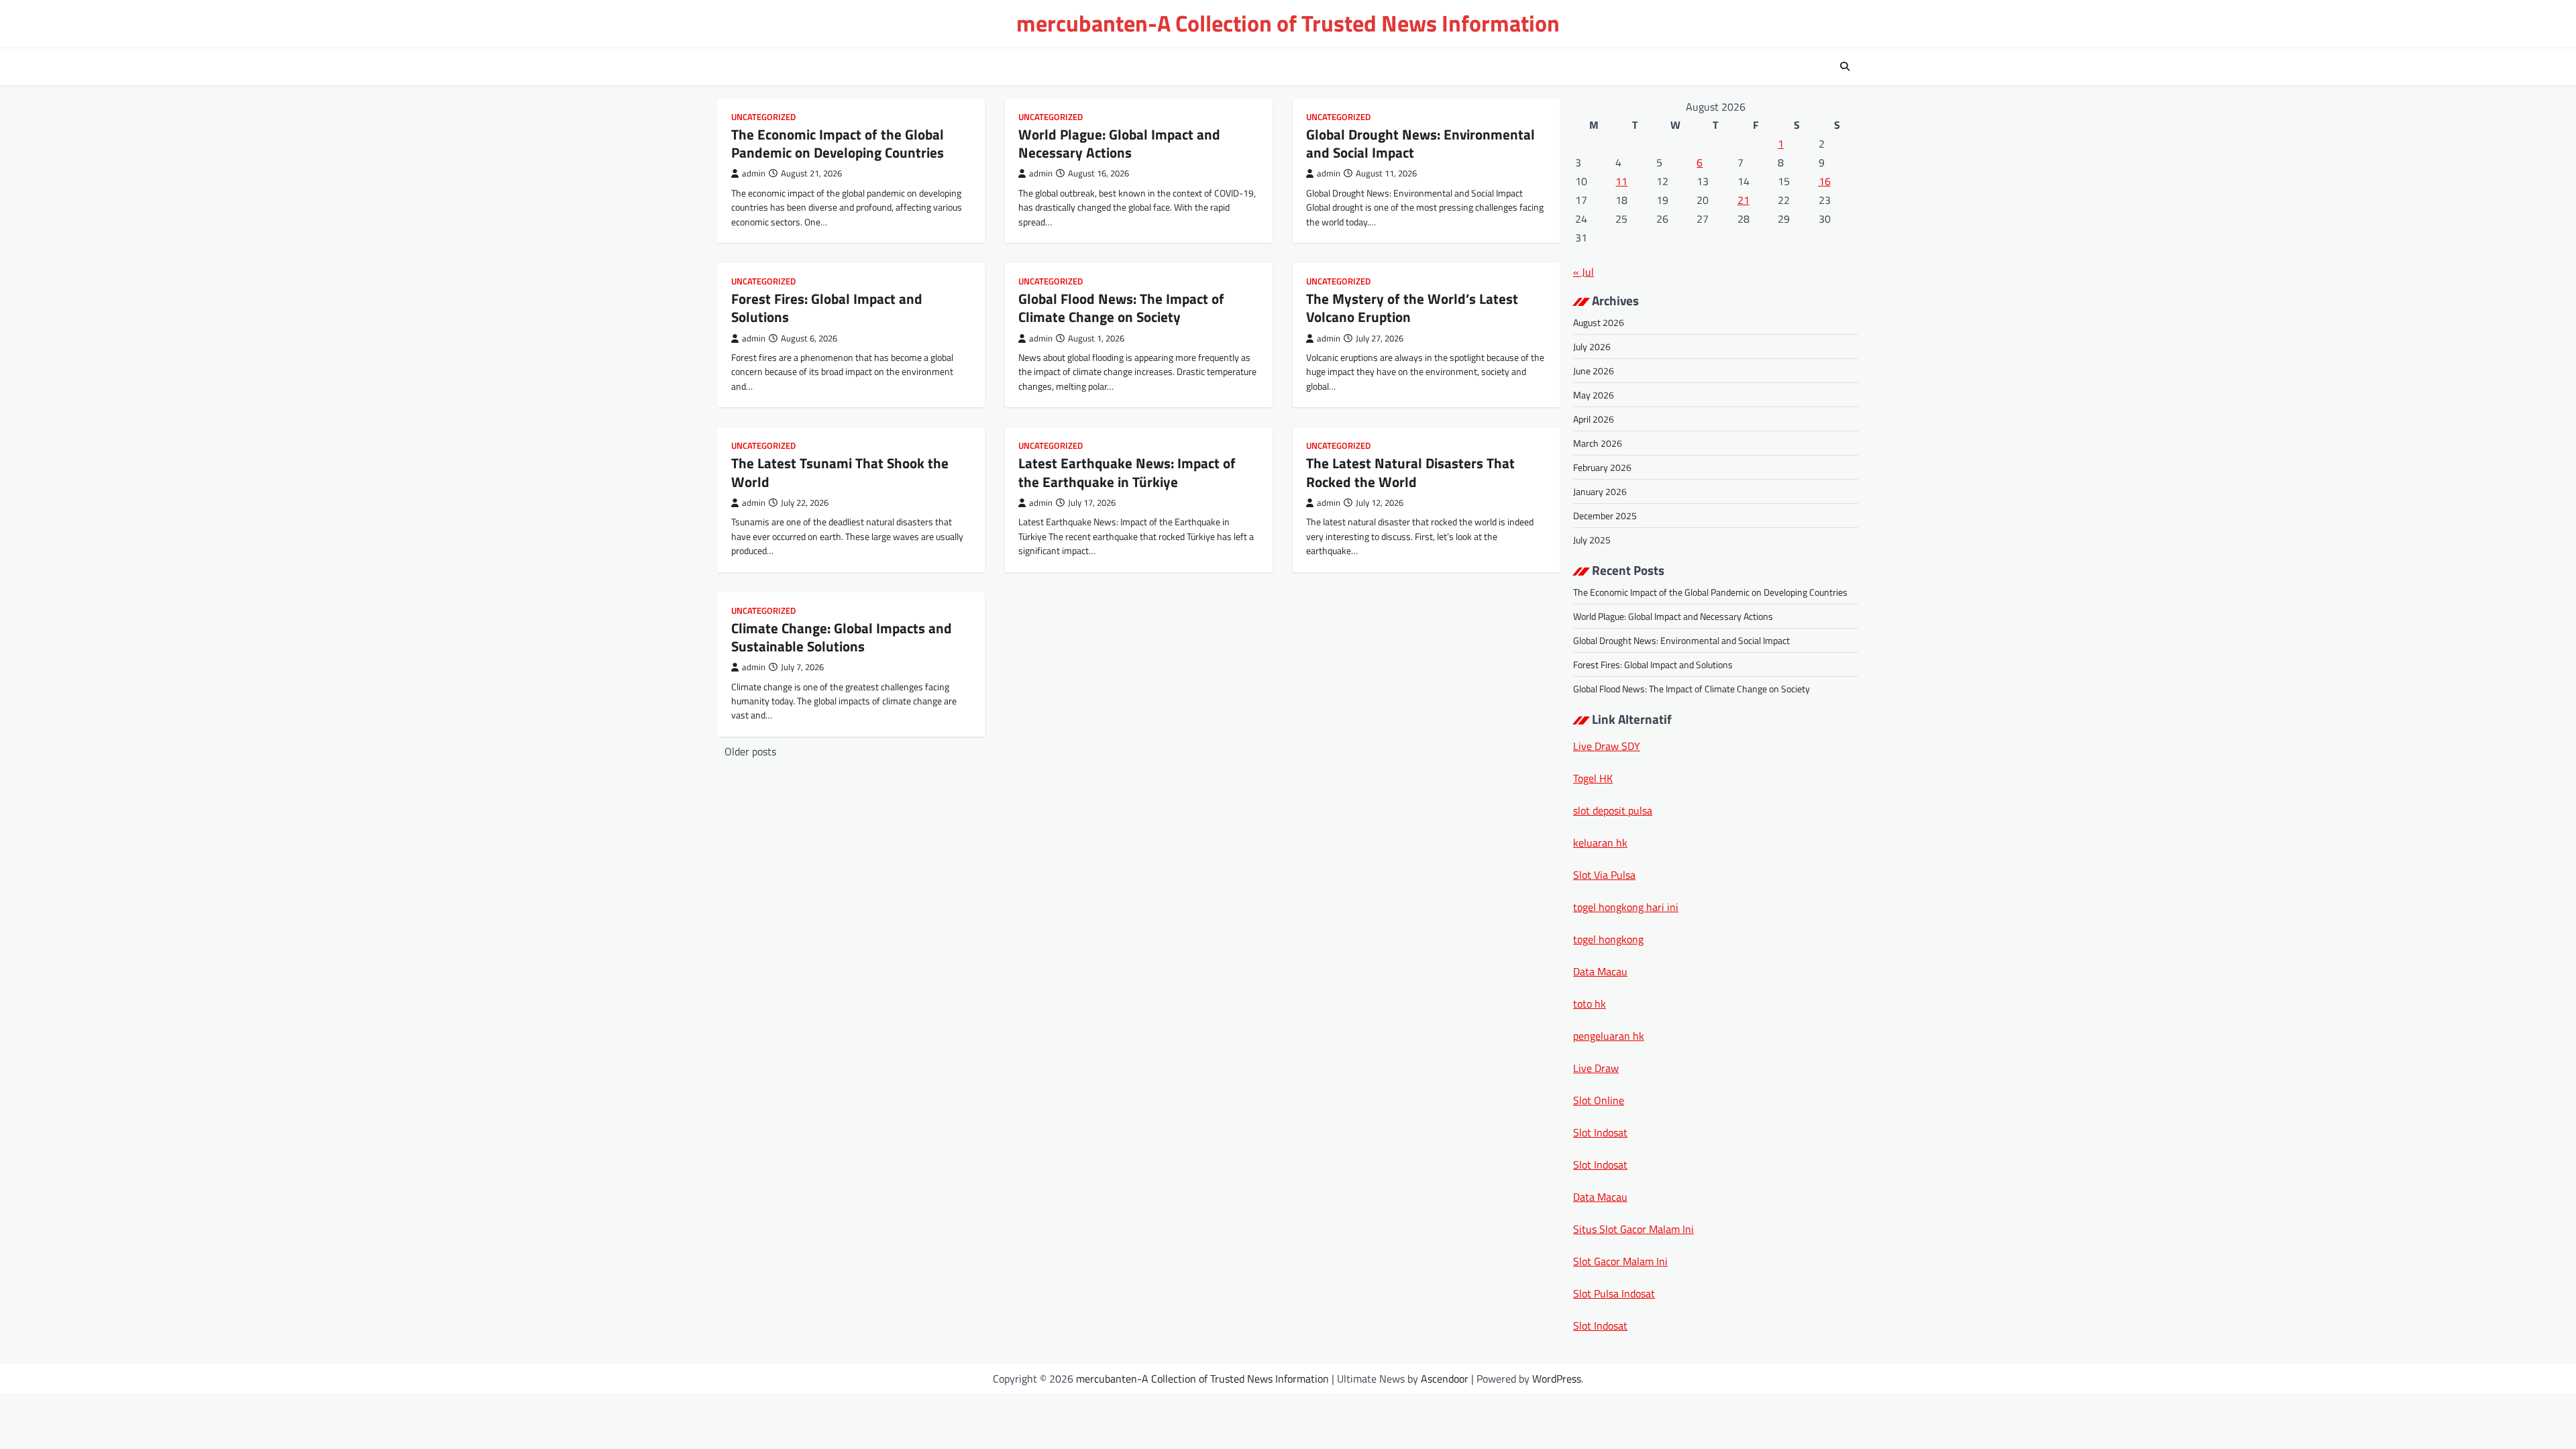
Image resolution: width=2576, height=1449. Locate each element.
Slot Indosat (1600, 1132)
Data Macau (1600, 971)
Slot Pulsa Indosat (1614, 1293)
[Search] (1845, 66)
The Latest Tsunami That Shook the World (840, 472)
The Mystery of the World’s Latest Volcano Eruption (1412, 308)
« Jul (1584, 272)
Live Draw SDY (1607, 746)
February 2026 (1602, 467)
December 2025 (1605, 516)
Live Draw (1596, 1068)
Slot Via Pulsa (1604, 875)
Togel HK (1593, 778)
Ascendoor (1445, 1379)
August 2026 (1599, 322)
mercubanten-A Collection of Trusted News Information (1288, 23)
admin (754, 173)
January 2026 (1600, 491)
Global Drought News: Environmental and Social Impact (1420, 143)
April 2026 (1594, 419)
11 (1621, 181)
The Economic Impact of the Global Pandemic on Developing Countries (838, 143)
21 (1743, 200)
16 (1825, 181)
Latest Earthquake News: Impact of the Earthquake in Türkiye (1127, 472)
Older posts (750, 751)
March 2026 (1598, 443)
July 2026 (1592, 346)
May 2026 (1594, 395)
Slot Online (1599, 1100)
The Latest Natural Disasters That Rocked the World (1410, 472)
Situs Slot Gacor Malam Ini (1633, 1229)
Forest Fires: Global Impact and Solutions (827, 308)
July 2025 (1592, 540)
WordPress (1557, 1379)
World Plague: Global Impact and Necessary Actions (1119, 143)
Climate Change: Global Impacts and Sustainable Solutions (842, 637)
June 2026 (1594, 371)
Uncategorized (763, 117)
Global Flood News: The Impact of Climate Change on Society (1121, 308)
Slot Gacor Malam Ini (1620, 1261)
